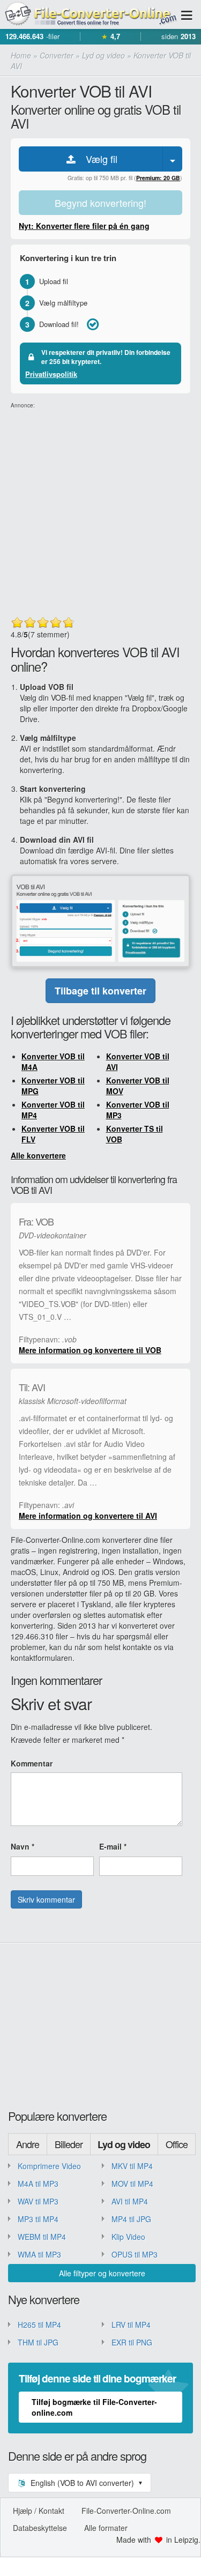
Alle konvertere (38, 1155)
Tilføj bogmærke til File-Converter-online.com (94, 2407)
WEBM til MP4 (42, 2237)
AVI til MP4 (130, 2201)
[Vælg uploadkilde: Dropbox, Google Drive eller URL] (173, 159)
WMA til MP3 (39, 2254)
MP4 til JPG (131, 2219)
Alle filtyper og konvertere (102, 2273)
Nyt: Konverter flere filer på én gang (84, 226)
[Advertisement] (100, 510)
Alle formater (106, 2528)
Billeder (69, 2144)
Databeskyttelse (40, 2528)
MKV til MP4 (132, 2166)
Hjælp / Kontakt (39, 2511)
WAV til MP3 (38, 2201)
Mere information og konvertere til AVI (88, 1516)
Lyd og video (124, 2144)
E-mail (113, 1846)
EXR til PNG (132, 2342)
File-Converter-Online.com (126, 2511)
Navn (23, 1846)
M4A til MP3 (38, 2184)
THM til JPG (38, 2342)
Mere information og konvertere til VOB (90, 1350)
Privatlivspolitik (51, 374)
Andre (28, 2144)
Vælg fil (98, 159)
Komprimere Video (49, 2166)
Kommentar (32, 1763)
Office (177, 2144)
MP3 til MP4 (38, 2219)
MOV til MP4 (132, 2184)
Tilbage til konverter (100, 991)
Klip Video (128, 2237)
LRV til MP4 (131, 2325)
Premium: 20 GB (158, 178)
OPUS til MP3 (135, 2254)
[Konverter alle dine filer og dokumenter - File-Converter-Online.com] (90, 15)
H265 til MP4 (39, 2325)
